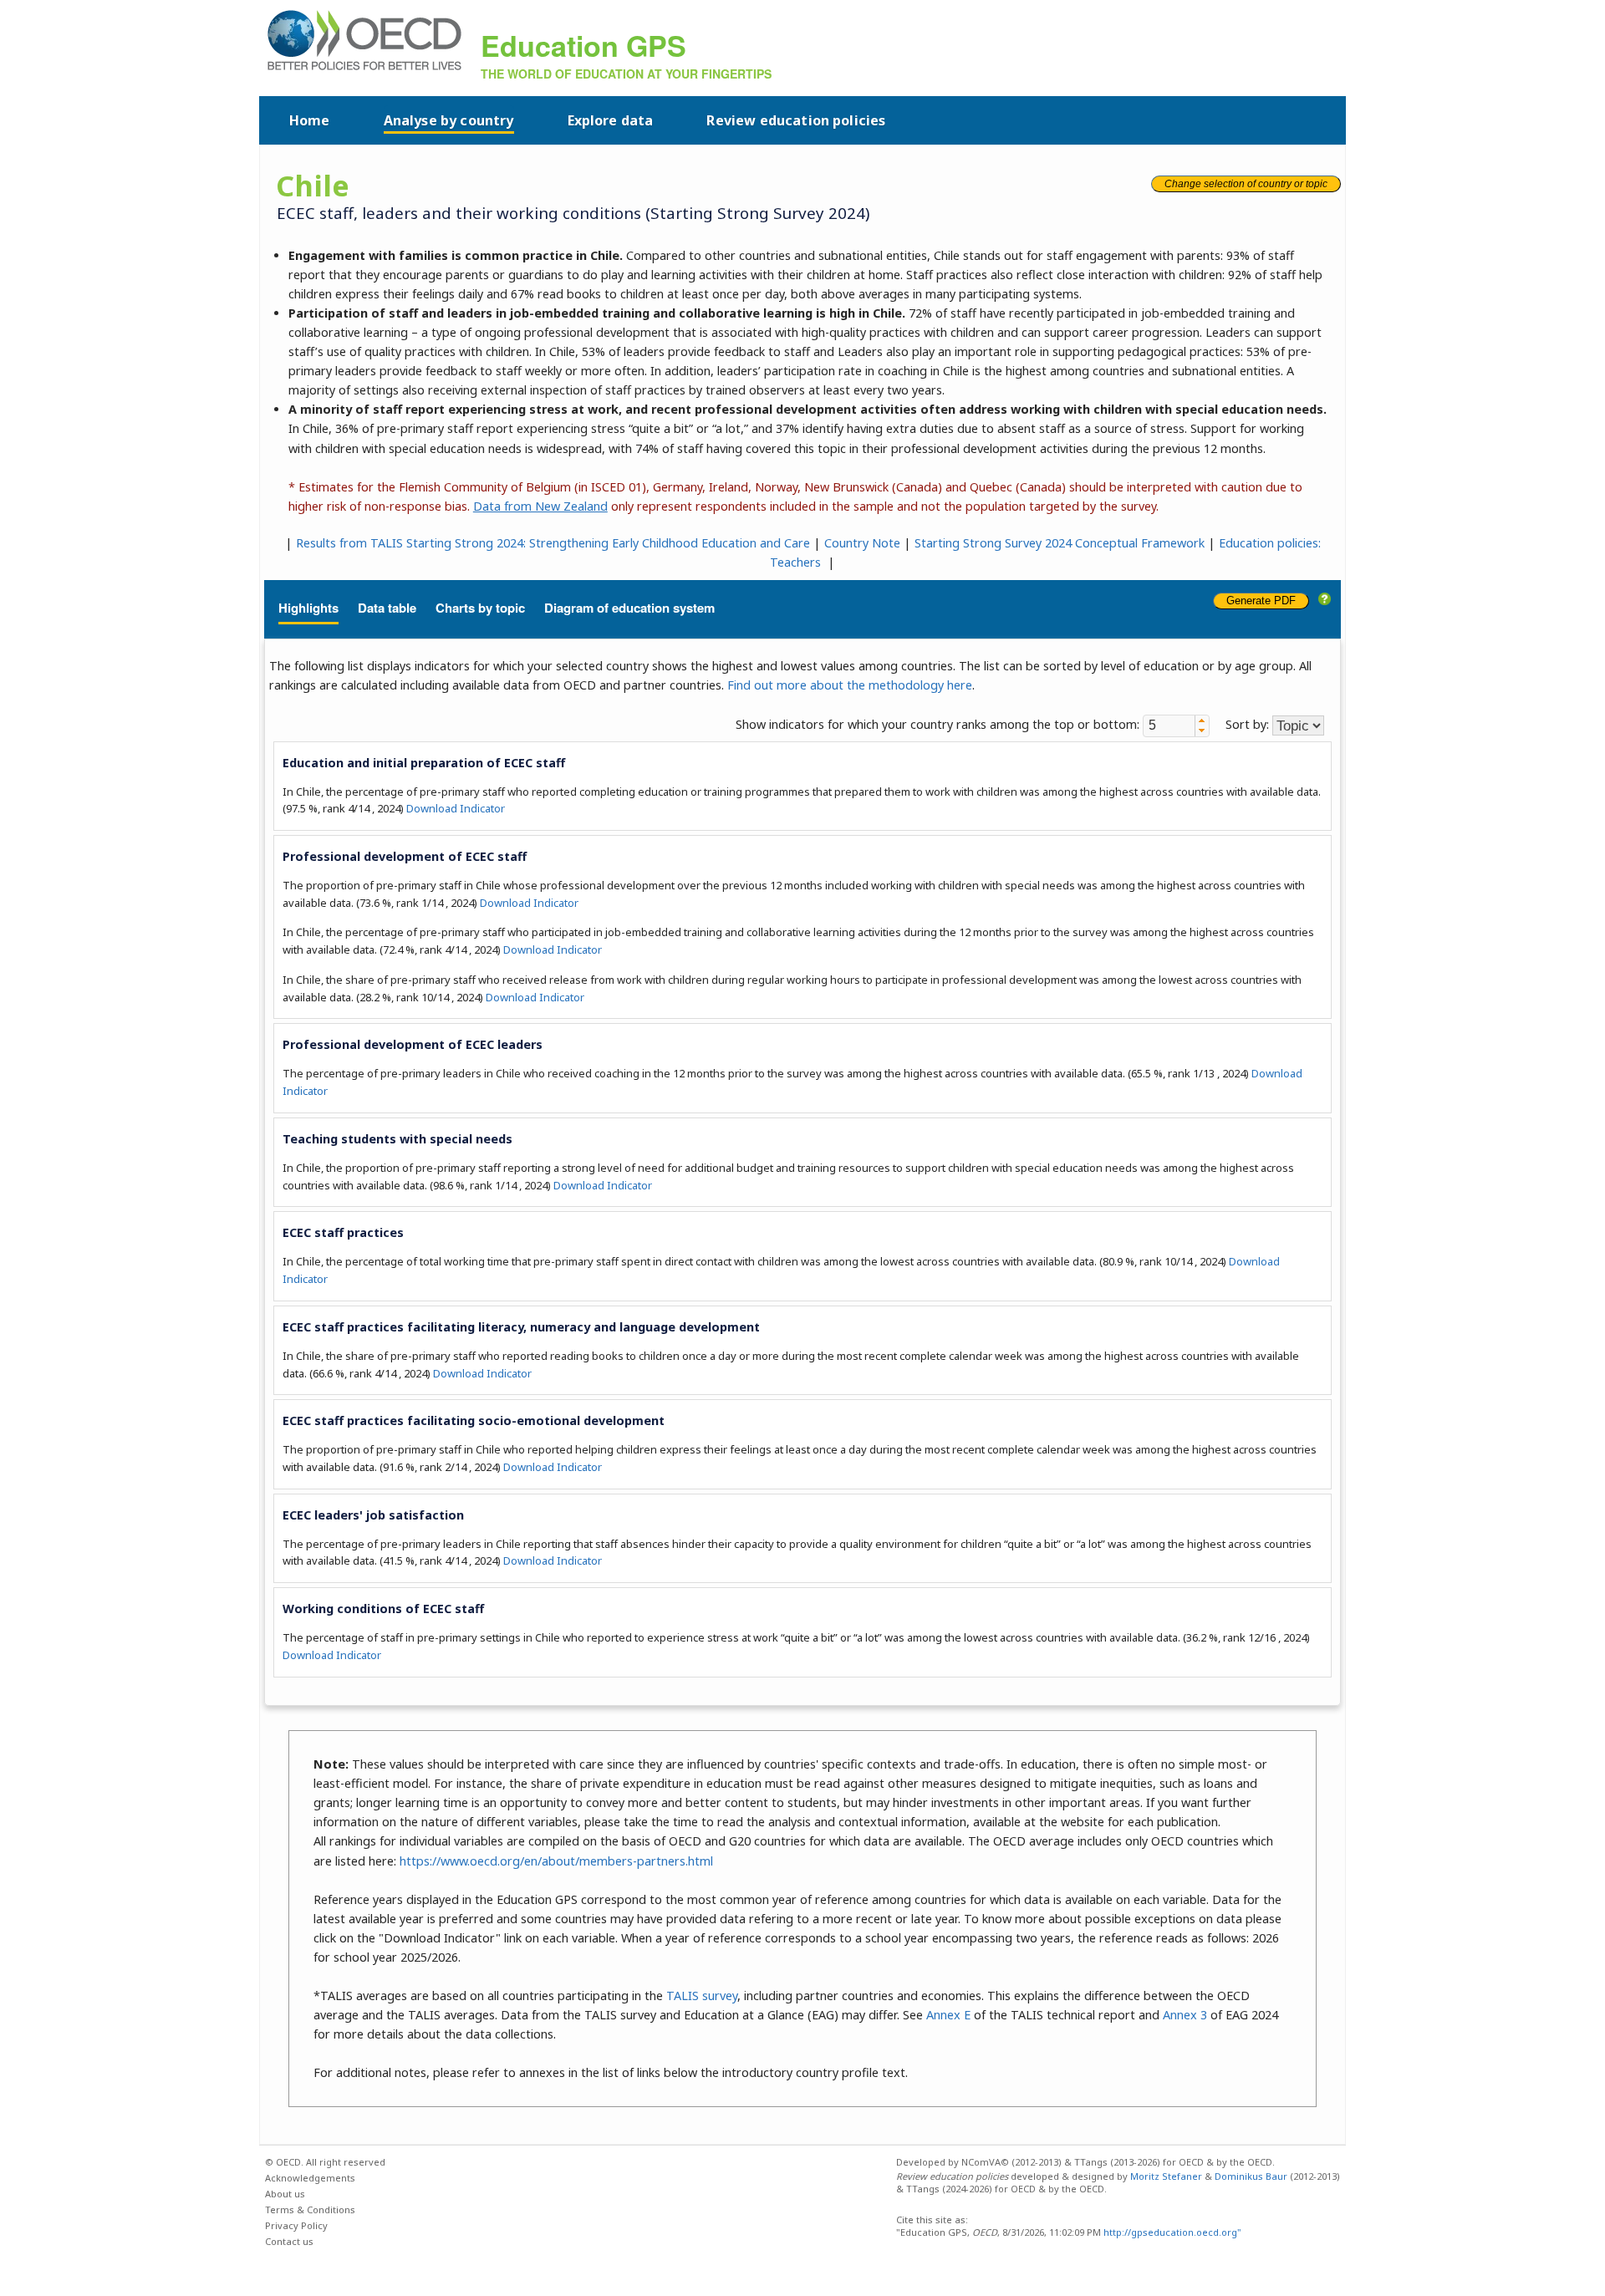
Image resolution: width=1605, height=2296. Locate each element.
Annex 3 (1185, 2015)
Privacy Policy (296, 2225)
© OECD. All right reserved (325, 2162)
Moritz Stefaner (1166, 2176)
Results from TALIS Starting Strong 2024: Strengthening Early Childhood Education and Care (553, 543)
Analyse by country (449, 120)
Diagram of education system (629, 608)
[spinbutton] (1169, 725)
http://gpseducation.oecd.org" (1171, 2232)
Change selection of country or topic (1246, 184)
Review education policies (796, 120)
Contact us (289, 2241)
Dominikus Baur (1251, 2176)
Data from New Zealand (540, 506)
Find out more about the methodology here (850, 685)
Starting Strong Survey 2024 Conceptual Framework (1060, 543)
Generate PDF (1261, 601)
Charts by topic (480, 608)
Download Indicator (456, 808)
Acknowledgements (310, 2178)
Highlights (308, 608)
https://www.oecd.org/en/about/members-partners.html (556, 1861)
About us (285, 2194)
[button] (1202, 720)
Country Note (862, 543)
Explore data (611, 120)
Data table (387, 608)
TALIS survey (702, 1996)
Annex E (948, 2015)
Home (310, 120)
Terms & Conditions (310, 2209)
